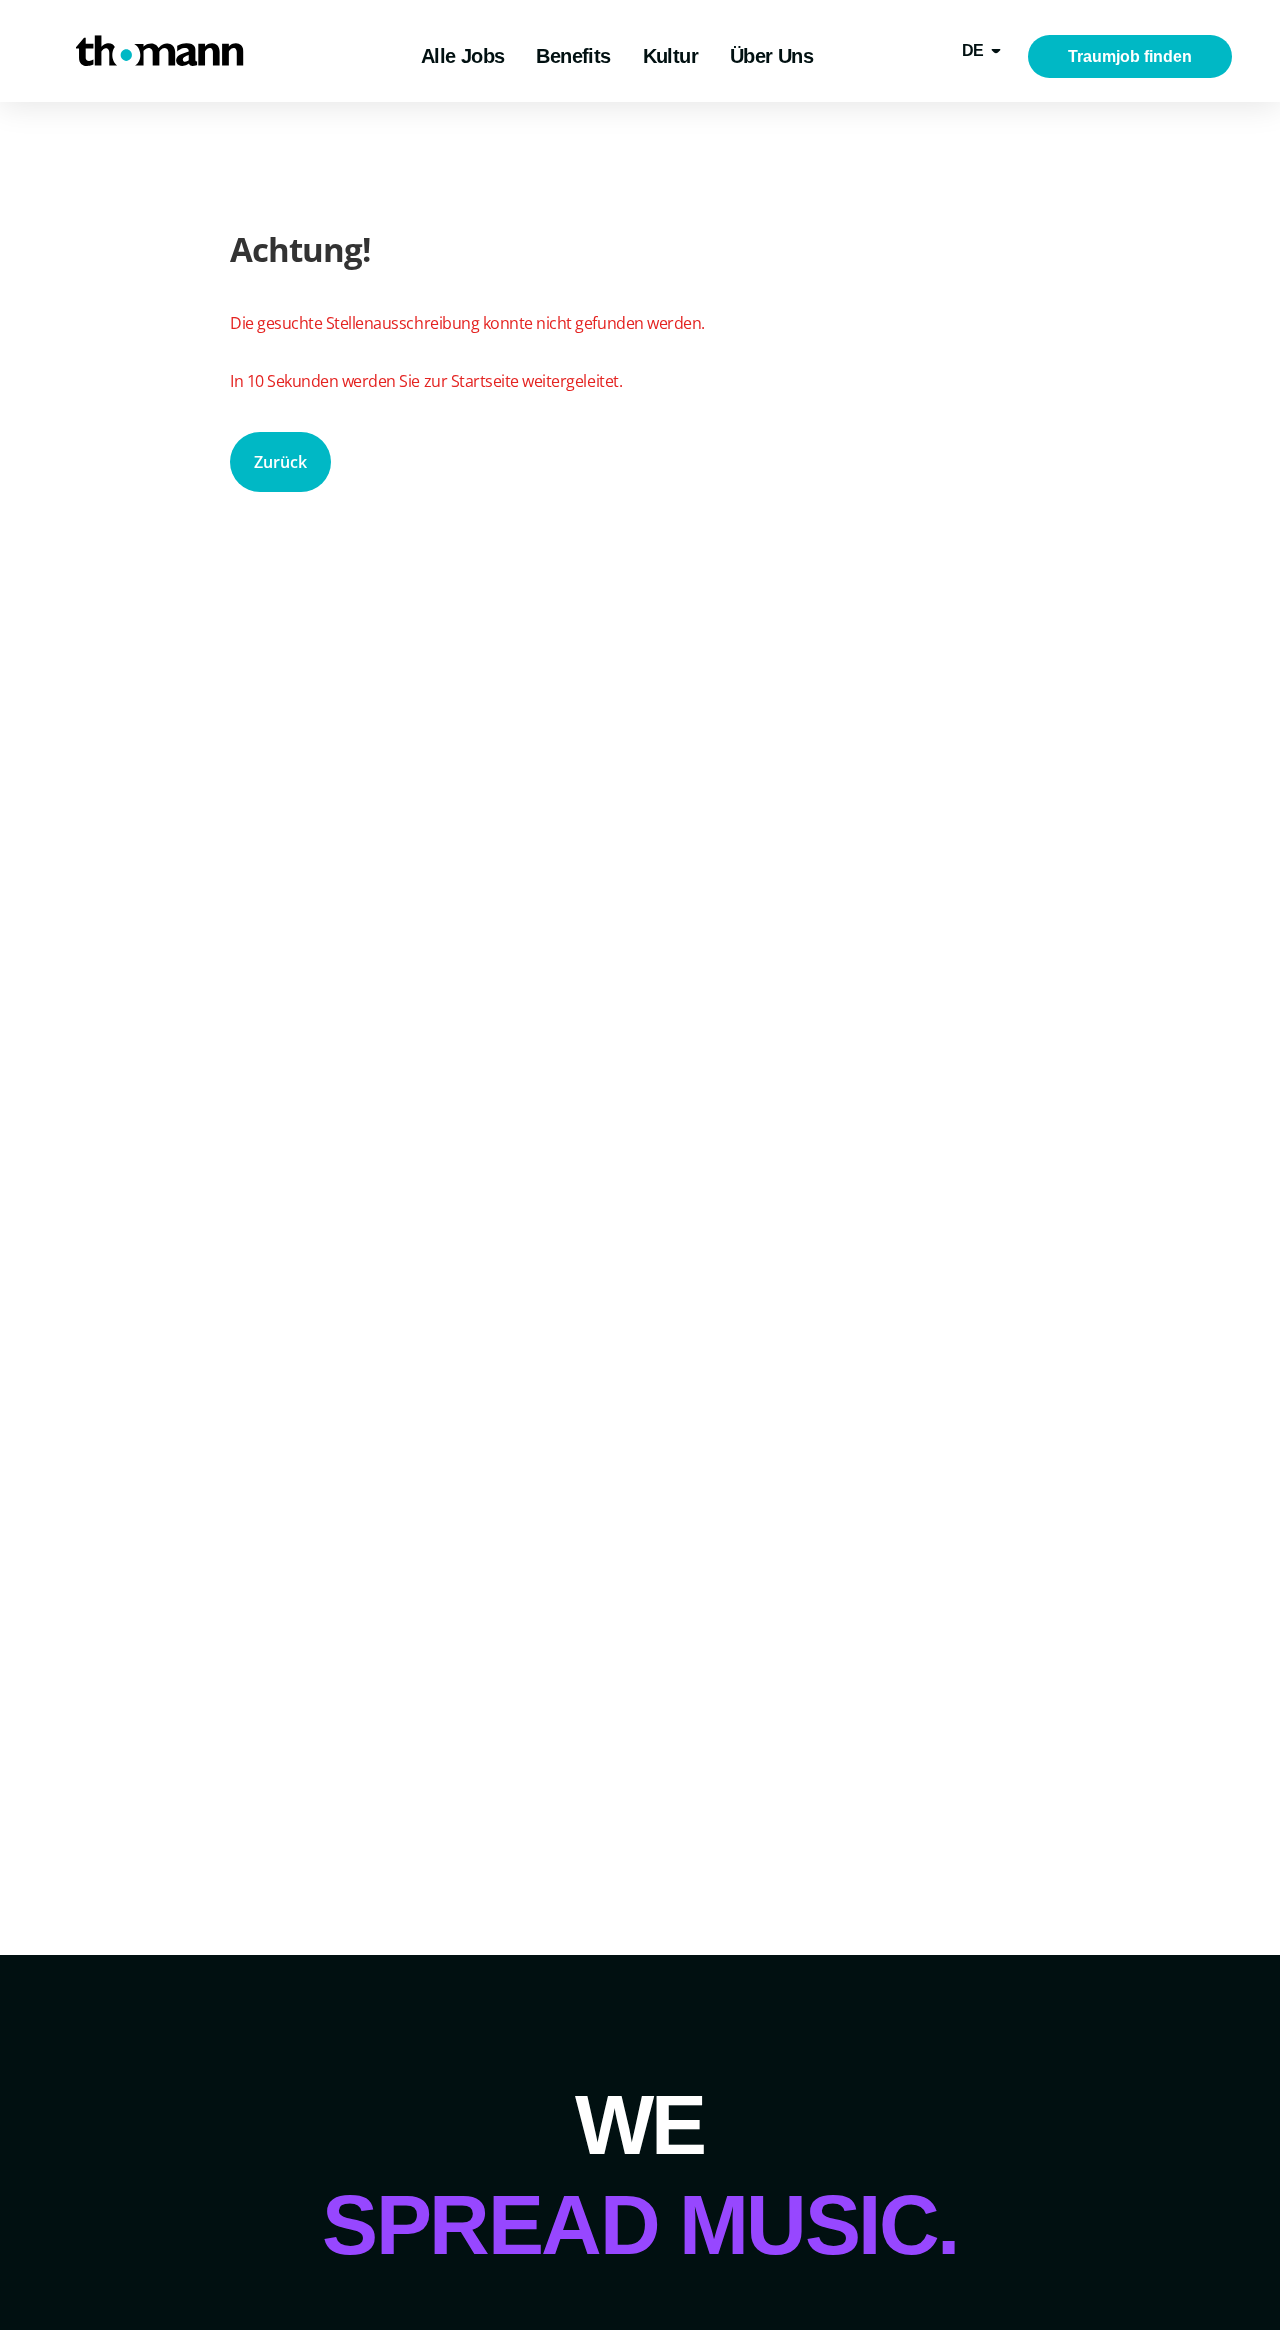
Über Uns (771, 56)
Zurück (280, 462)
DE (973, 50)
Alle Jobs (463, 56)
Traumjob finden (1130, 55)
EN (973, 119)
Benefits (573, 56)
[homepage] (160, 51)
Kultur (670, 56)
